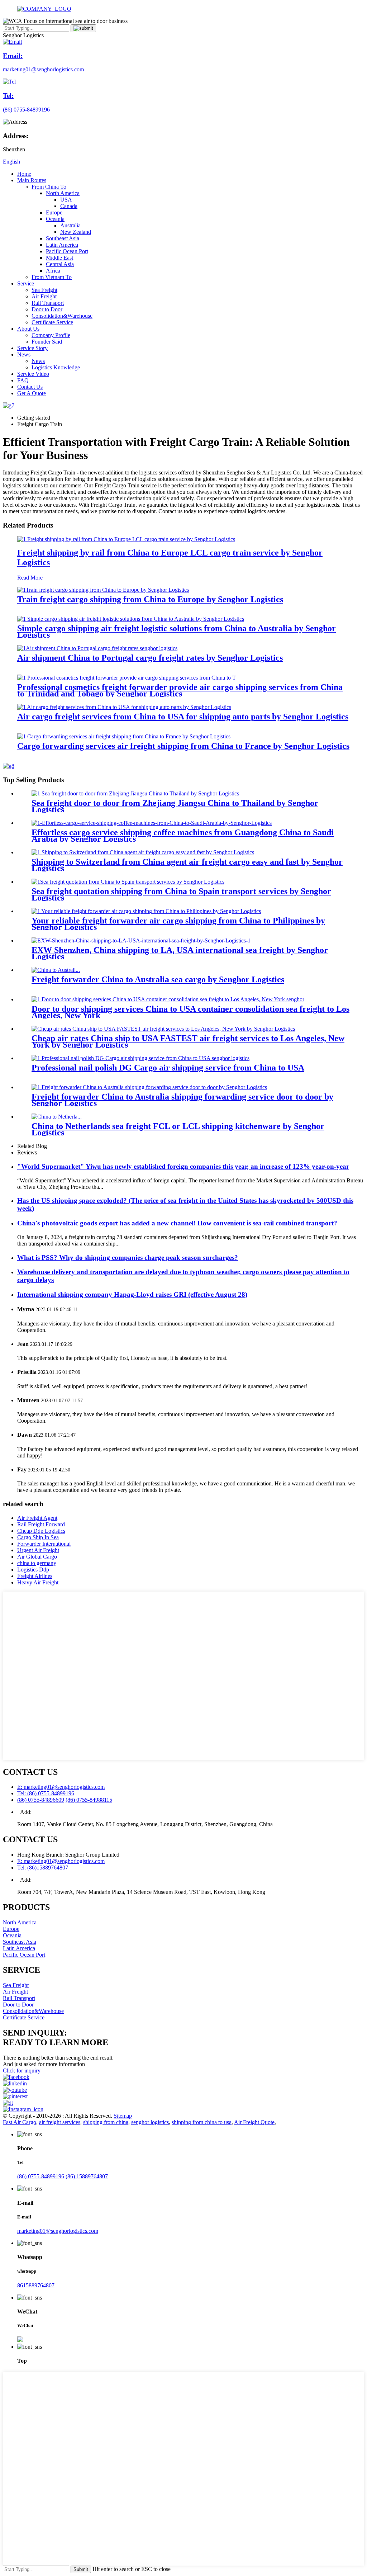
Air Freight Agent (37, 1518)
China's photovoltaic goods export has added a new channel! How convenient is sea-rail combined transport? (177, 1223)
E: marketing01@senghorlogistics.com (61, 1787)
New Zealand (76, 232)
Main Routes (32, 180)
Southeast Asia (63, 238)
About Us (28, 329)
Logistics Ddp (33, 1570)
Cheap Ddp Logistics (41, 1531)
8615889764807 (36, 2285)
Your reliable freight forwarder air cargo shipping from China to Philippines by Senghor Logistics (178, 924)
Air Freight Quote (254, 2122)
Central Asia (60, 264)
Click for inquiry (22, 2071)
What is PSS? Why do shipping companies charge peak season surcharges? (128, 1258)
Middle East (59, 258)
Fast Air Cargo (20, 2122)
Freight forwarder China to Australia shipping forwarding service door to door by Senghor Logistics (182, 1100)
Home (24, 174)
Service (26, 283)
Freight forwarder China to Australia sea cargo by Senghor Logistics (158, 979)
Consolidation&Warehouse (62, 316)
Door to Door (47, 309)
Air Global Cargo (37, 1557)
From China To (49, 187)
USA (66, 200)
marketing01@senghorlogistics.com (58, 2231)
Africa (53, 271)
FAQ (23, 380)
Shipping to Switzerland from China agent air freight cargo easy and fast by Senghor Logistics (187, 865)
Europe (54, 212)
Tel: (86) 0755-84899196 (46, 1793)
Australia (70, 225)
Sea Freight (44, 290)
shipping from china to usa (202, 2122)
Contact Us (30, 387)
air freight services (60, 2122)
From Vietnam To (52, 277)
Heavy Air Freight (38, 1582)
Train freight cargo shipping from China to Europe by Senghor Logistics (150, 599)
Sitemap (123, 2116)
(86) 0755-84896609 (41, 1800)
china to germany (37, 1563)
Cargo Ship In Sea (38, 1537)
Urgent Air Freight (38, 1550)
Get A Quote (32, 393)
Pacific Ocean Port (67, 251)
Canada (69, 206)
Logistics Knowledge (56, 367)
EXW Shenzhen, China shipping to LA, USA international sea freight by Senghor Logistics (180, 953)
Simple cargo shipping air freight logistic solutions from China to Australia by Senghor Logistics (177, 632)
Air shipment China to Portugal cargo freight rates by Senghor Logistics (150, 658)
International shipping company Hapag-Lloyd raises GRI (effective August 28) (132, 1294)
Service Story (32, 348)
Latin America (62, 245)
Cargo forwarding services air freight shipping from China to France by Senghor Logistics (183, 746)
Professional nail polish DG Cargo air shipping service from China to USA (168, 1068)
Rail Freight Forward (41, 1524)
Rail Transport (48, 303)
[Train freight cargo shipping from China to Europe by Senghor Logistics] (103, 590)
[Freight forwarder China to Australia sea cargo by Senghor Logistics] (56, 970)
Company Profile (51, 335)
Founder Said (47, 342)
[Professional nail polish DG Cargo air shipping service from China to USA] (140, 1058)
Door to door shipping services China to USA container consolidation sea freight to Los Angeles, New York (190, 1012)
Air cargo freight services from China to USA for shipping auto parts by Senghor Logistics (183, 717)
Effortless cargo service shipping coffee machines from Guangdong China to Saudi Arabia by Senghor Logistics (183, 836)
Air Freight (44, 296)
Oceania (55, 219)
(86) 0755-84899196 (41, 2176)
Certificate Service (52, 322)
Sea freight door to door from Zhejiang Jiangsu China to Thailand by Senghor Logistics (175, 806)
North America (63, 193)
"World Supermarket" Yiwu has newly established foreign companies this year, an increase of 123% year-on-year (183, 1166)
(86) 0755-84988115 (89, 1800)
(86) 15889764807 (87, 2176)
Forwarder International (44, 1544)
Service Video (33, 374)
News (24, 355)
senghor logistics (150, 2122)
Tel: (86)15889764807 (43, 1868)
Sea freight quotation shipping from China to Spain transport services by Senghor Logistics (181, 894)
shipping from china (106, 2122)
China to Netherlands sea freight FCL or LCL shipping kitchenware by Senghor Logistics (178, 1129)
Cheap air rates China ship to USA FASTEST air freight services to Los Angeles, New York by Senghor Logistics (188, 1041)
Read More (30, 578)
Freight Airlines (35, 1576)
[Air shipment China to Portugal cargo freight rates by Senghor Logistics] (97, 648)
